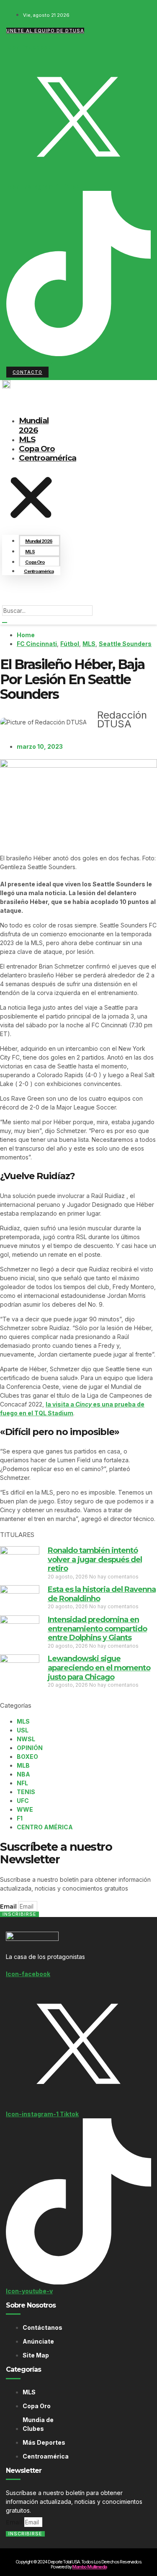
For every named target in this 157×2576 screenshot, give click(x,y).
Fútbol (70, 644)
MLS (30, 552)
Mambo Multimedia (89, 2567)
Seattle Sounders (125, 644)
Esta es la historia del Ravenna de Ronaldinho (102, 1594)
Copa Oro (35, 562)
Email (9, 1907)
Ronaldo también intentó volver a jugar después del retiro (95, 1559)
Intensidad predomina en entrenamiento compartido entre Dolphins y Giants (97, 1629)
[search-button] (5, 623)
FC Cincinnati (37, 644)
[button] (31, 499)
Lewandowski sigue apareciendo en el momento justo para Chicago (99, 1668)
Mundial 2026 (34, 425)
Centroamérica (48, 458)
